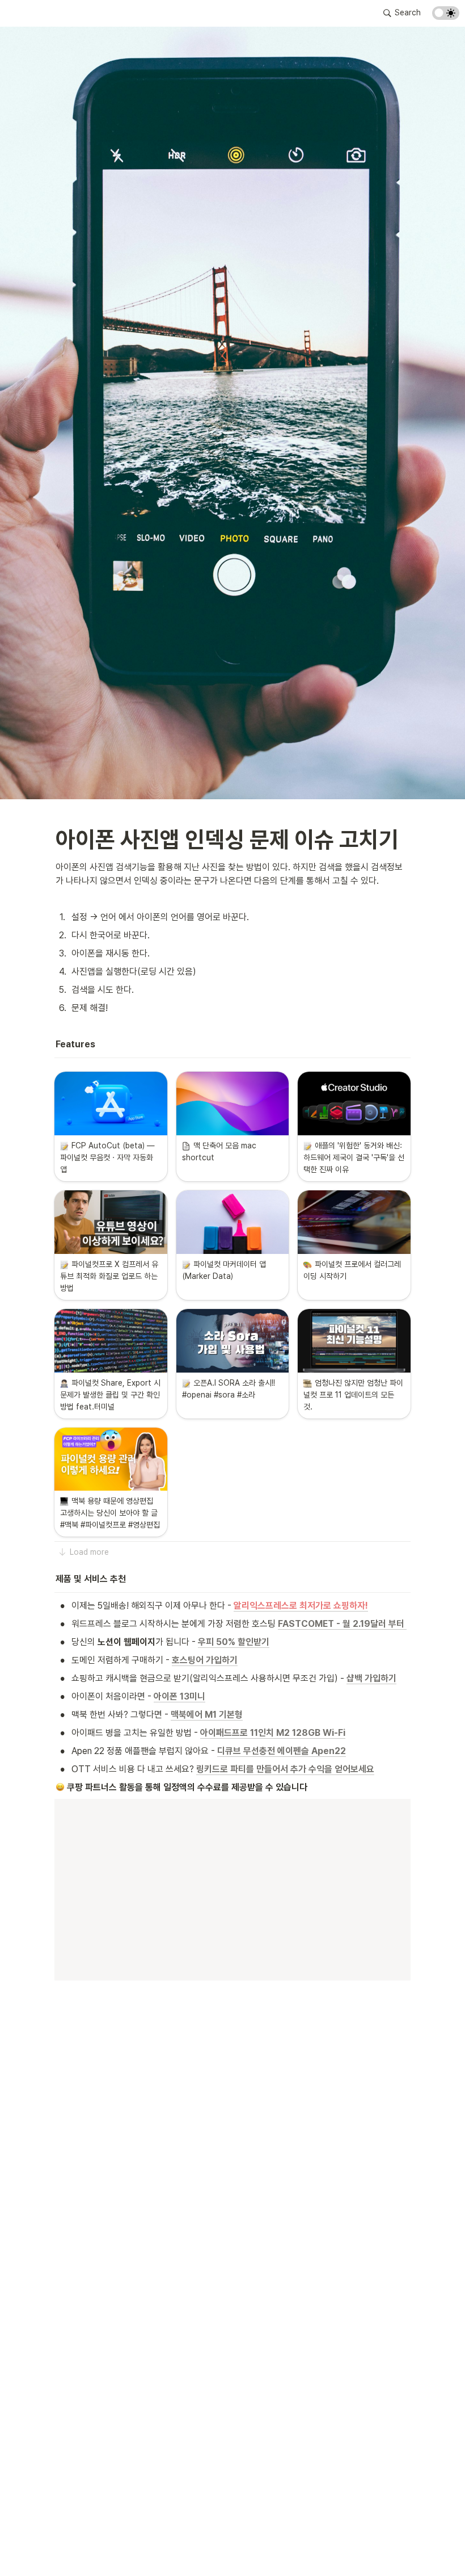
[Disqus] (232, 2156)
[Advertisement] (232, 2546)
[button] (402, 13)
